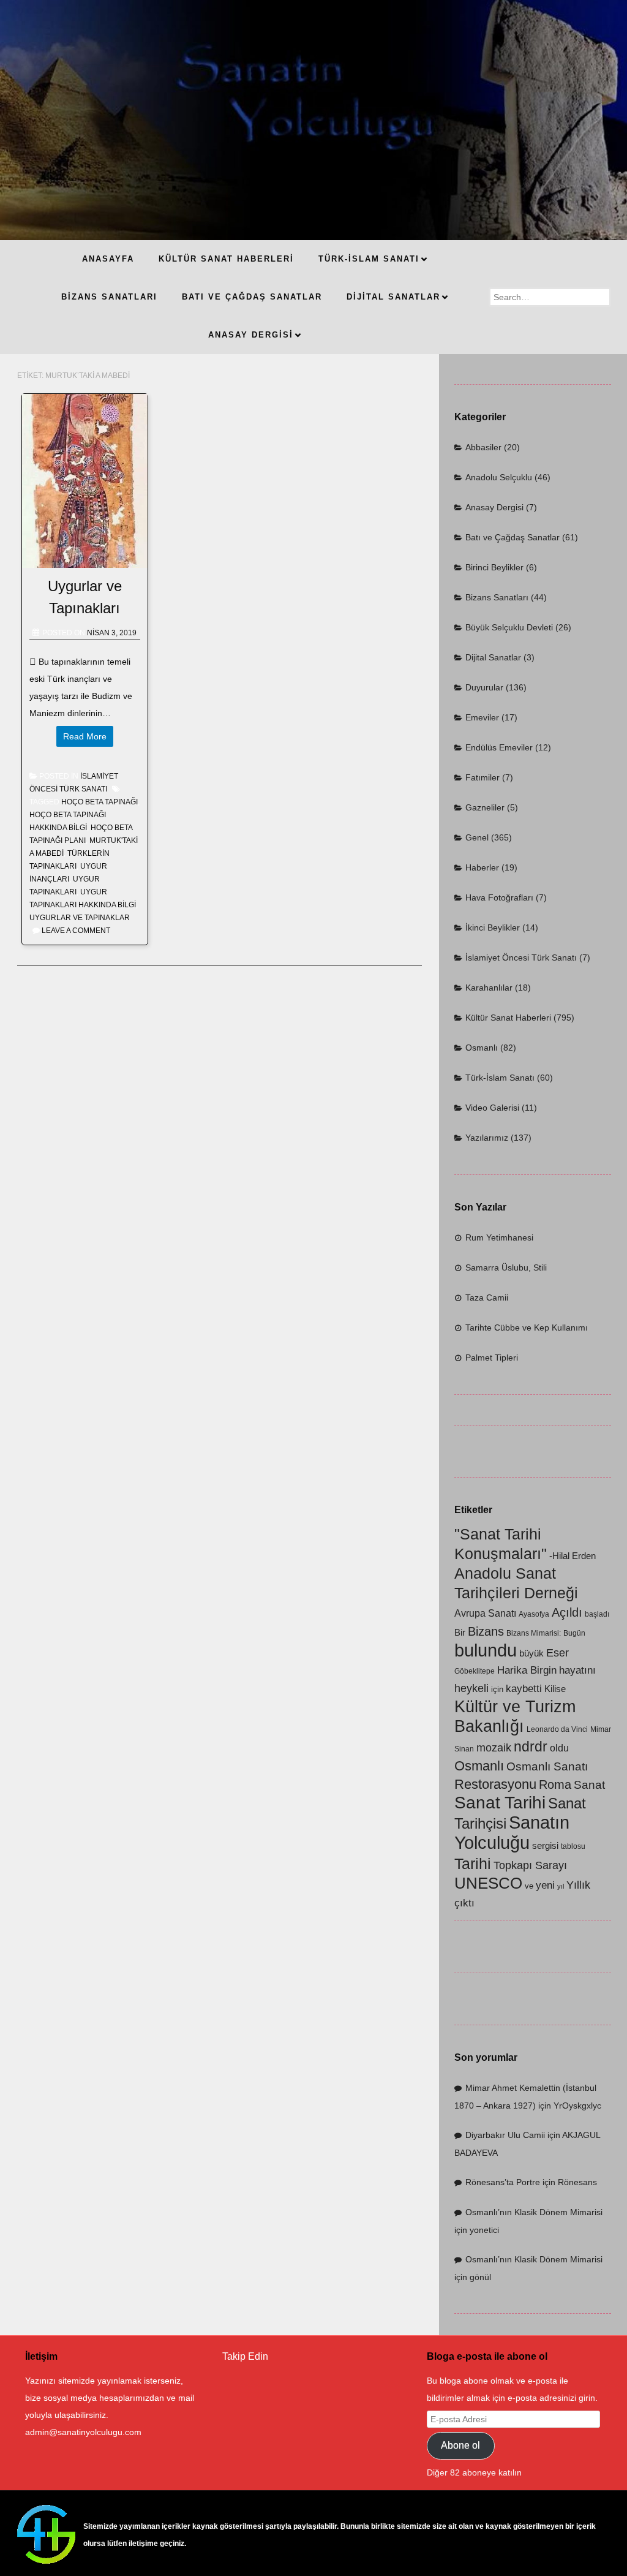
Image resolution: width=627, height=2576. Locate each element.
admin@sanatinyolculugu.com (83, 2432)
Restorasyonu (495, 1784)
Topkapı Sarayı (530, 1865)
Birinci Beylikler (494, 567)
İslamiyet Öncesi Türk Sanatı (521, 958)
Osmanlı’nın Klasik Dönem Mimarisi (534, 2212)
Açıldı (567, 1612)
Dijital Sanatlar (493, 657)
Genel (477, 837)
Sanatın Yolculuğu (512, 1833)
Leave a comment (76, 931)
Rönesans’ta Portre (503, 2182)
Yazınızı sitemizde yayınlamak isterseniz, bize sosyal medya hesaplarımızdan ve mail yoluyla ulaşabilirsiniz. (110, 2398)
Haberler (482, 867)
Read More (85, 736)
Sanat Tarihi (500, 1803)
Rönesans (577, 2182)
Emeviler (482, 717)
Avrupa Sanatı (485, 1613)
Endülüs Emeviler (499, 747)
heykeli (471, 1688)
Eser (558, 1652)
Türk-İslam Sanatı (500, 1078)
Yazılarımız (487, 1138)
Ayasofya (534, 1614)
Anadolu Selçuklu (499, 477)
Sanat (589, 1785)
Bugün (574, 1633)
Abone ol (460, 2445)
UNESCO (488, 1883)
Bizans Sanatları (497, 597)
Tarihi (473, 1864)
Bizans (486, 1631)
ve (529, 1886)
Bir (460, 1633)
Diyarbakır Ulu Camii (505, 2135)
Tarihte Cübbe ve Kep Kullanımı (527, 1328)
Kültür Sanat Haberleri (508, 1018)
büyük (531, 1653)
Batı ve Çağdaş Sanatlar (512, 537)
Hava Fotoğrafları (499, 897)
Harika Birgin (527, 1670)
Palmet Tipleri (492, 1358)
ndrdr (531, 1747)
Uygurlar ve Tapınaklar (80, 918)
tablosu (573, 1846)
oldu (559, 1748)
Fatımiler (482, 777)
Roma (555, 1784)
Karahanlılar (489, 988)
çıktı (464, 1903)
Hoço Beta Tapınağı (99, 802)
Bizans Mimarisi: (534, 1633)
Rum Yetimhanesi (499, 1237)
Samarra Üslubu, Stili (506, 1267)
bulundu (486, 1650)
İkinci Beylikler (493, 927)
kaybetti (524, 1689)
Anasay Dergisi (494, 507)
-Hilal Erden (573, 1556)
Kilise (555, 1689)
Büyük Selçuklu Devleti (509, 627)
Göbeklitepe (475, 1671)
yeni (545, 1885)
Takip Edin (245, 2356)
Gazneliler (485, 807)
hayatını (577, 1670)
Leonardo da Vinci (557, 1729)
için (497, 1689)
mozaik (494, 1748)
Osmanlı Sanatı (547, 1766)
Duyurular (484, 687)
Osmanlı (482, 1048)
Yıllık (578, 1885)
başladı (597, 1614)
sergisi (545, 1846)
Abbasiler (483, 447)
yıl (561, 1886)
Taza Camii (487, 1297)
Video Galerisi (492, 1108)
